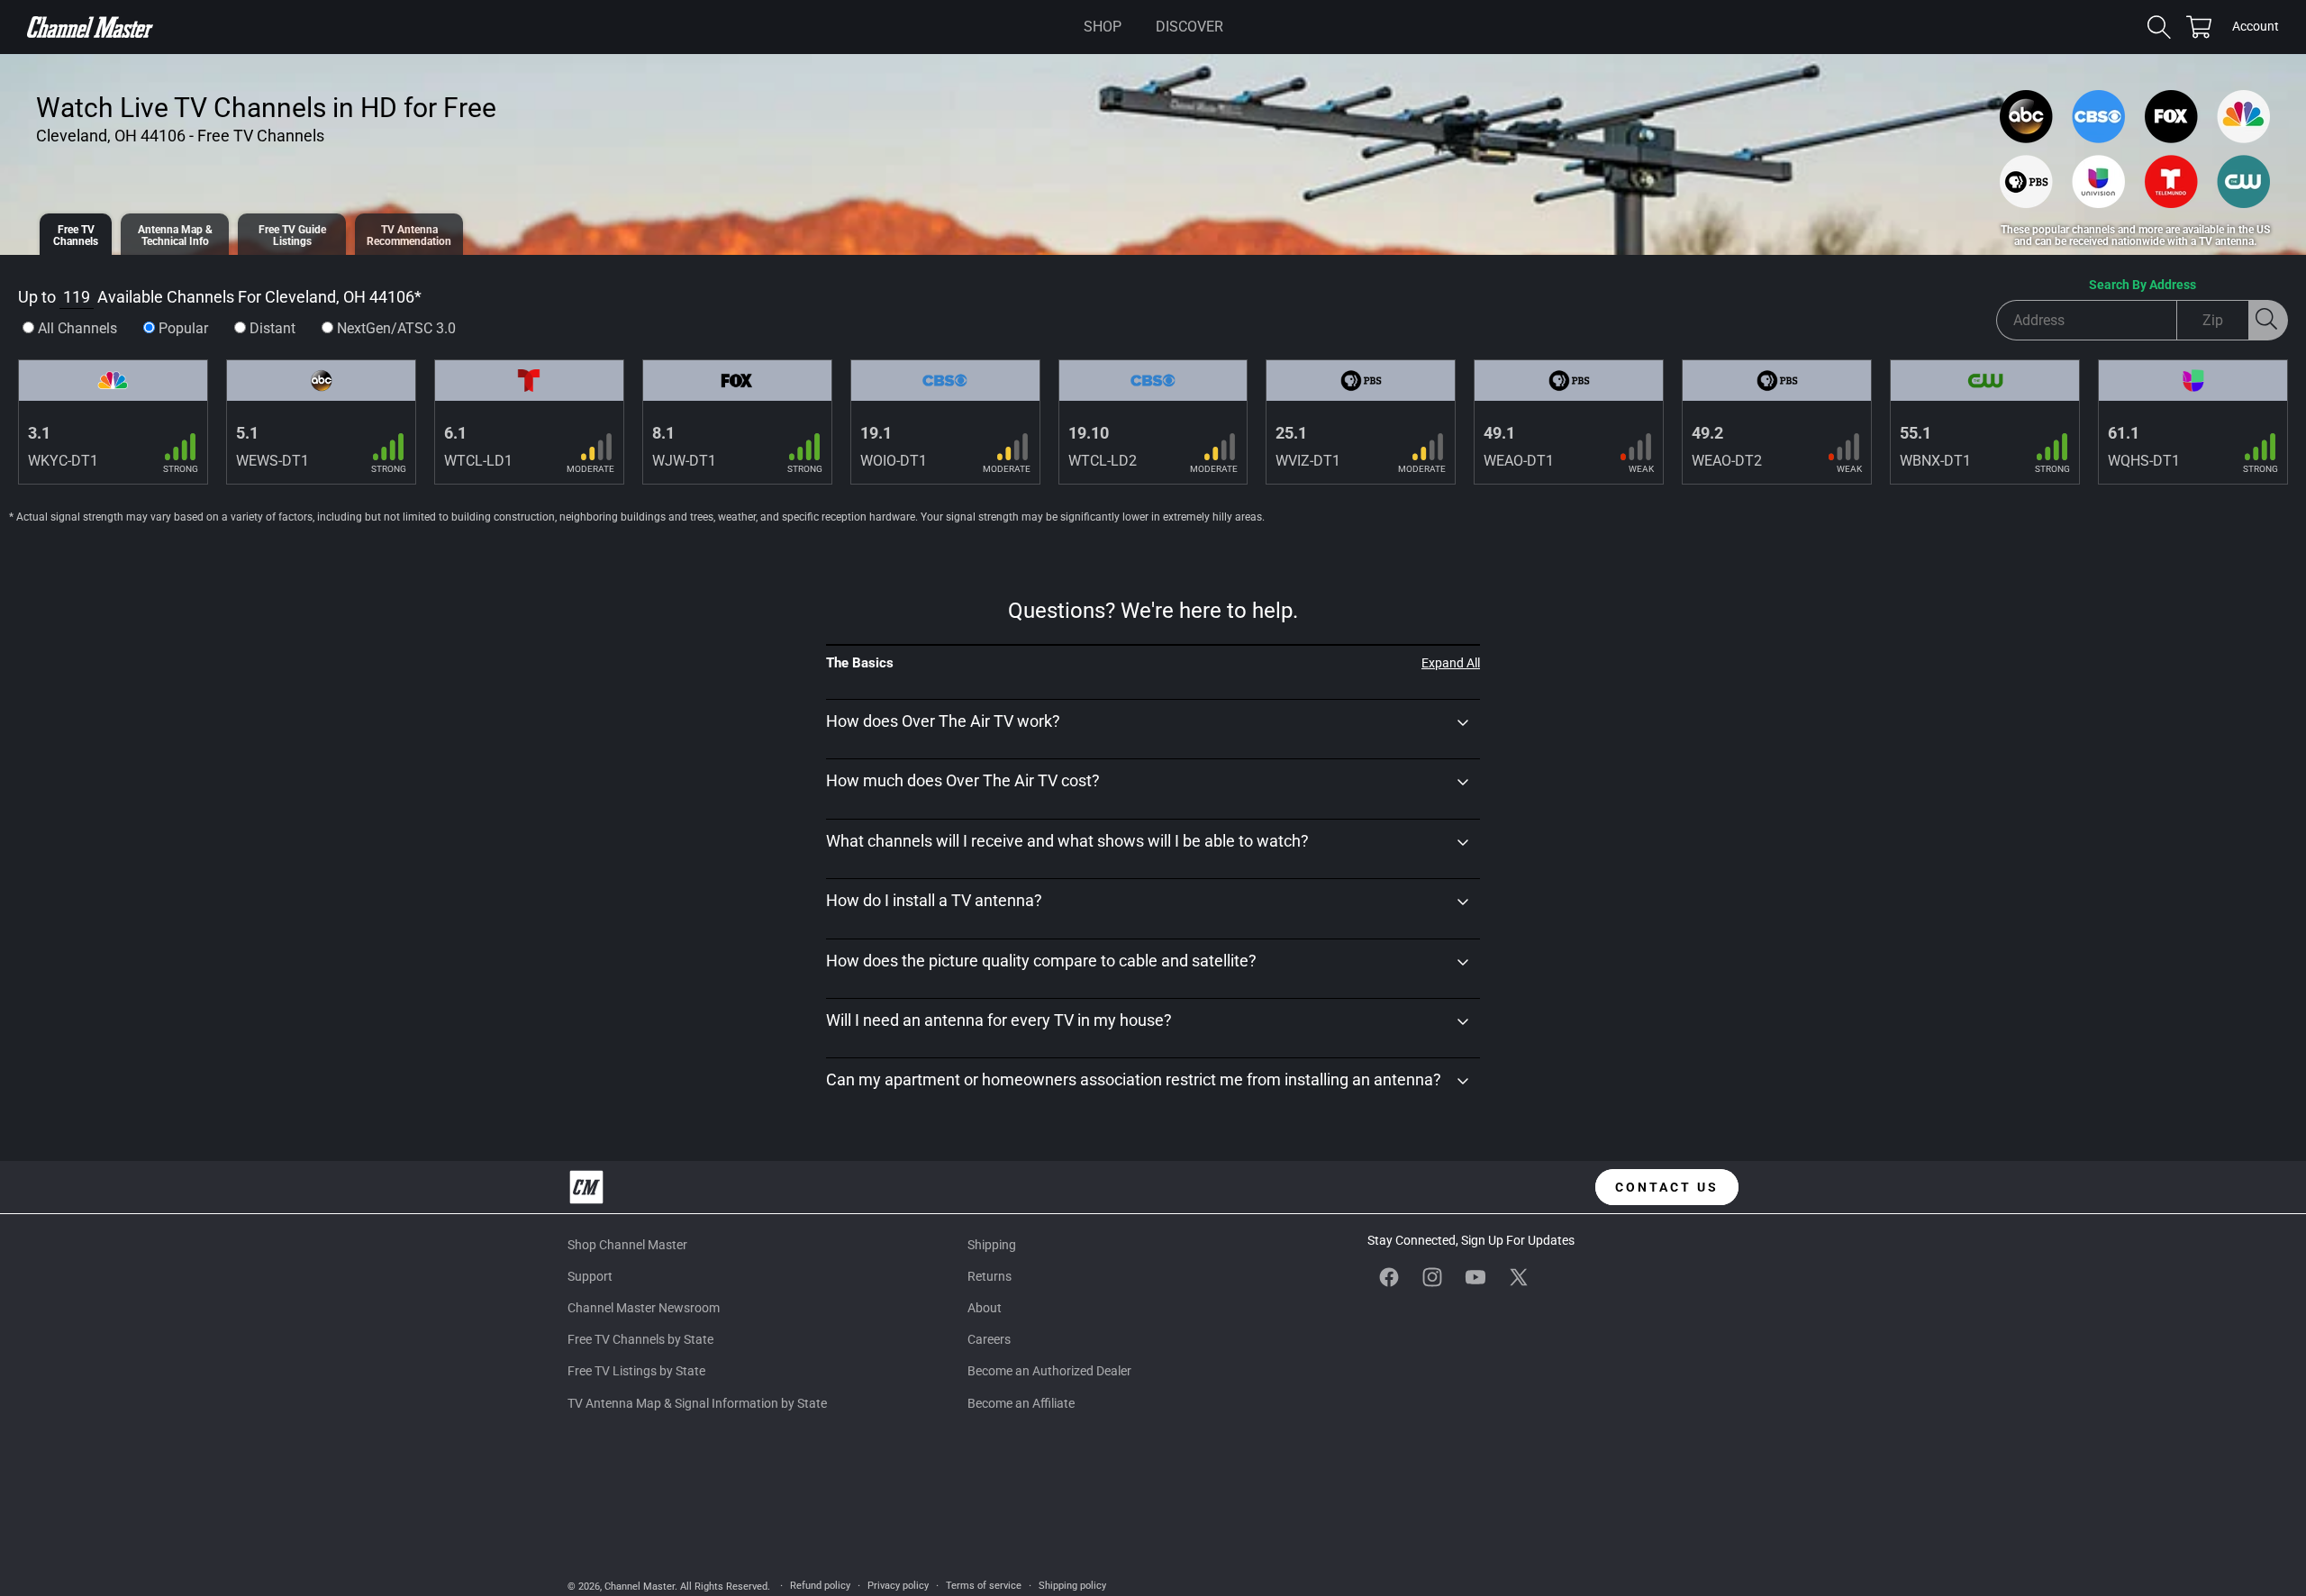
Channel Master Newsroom (644, 1308)
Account (2256, 28)
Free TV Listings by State (636, 1371)
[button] (1103, 27)
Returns (990, 1276)
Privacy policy (898, 1586)
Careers (989, 1339)
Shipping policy (1072, 1586)
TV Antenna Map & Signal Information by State (697, 1403)
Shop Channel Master (627, 1245)
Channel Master (640, 1587)
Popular (183, 328)
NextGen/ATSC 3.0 (396, 328)
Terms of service (984, 1586)
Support (590, 1276)
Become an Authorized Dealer (1049, 1371)
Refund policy (820, 1586)
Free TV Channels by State (640, 1339)
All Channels (77, 328)
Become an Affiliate (1021, 1403)
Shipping (992, 1245)
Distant (272, 328)
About (985, 1308)
